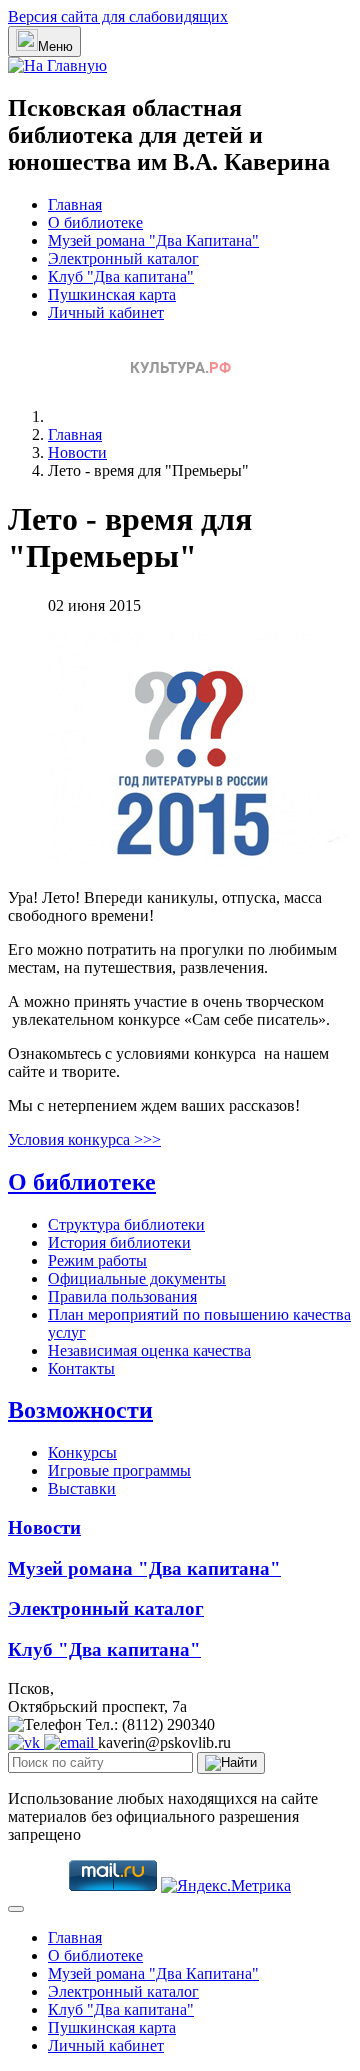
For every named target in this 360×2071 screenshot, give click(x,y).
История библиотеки (119, 1242)
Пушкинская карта (112, 294)
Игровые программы (119, 1470)
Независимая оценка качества (149, 1350)
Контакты (81, 1368)
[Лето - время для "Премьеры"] (198, 863)
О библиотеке (95, 222)
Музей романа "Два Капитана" (153, 240)
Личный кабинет (106, 312)
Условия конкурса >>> (84, 1139)
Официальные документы (137, 1278)
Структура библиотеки (126, 1224)
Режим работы (97, 1260)
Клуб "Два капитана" (121, 276)
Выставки (82, 1488)
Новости (44, 1527)
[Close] (16, 1909)
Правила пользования (122, 1296)
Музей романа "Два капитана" (144, 1568)
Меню (55, 46)
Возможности (80, 1410)
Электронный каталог (123, 258)
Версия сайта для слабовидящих (118, 16)
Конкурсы (82, 1452)
